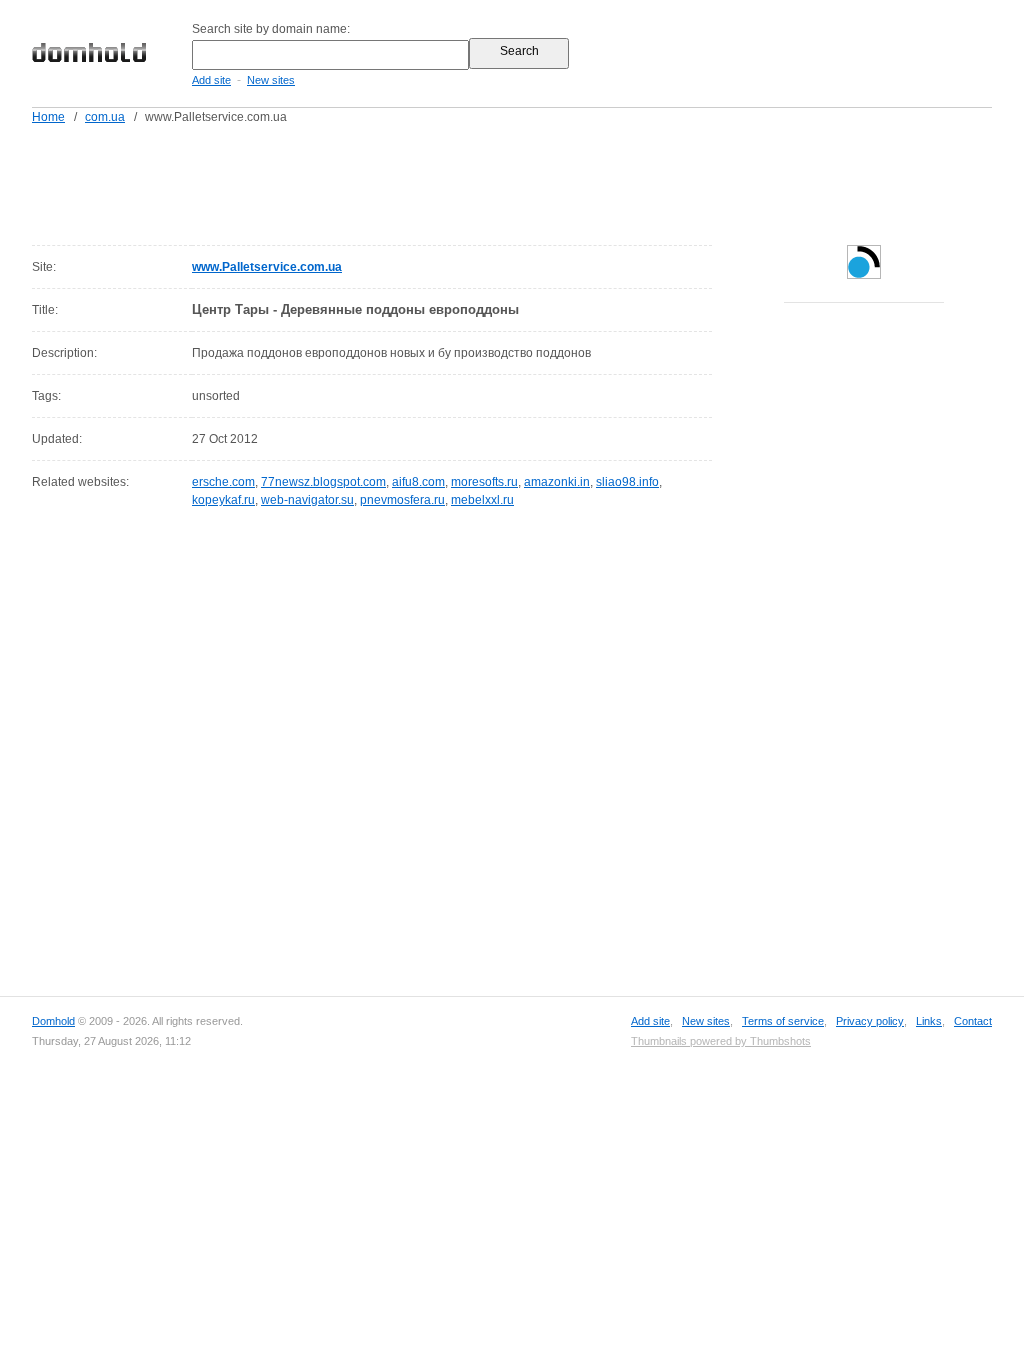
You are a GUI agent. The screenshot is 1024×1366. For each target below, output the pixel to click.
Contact (973, 1021)
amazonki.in (557, 482)
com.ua (105, 117)
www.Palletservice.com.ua (267, 267)
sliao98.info (627, 482)
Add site (211, 80)
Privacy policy (870, 1021)
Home (48, 117)
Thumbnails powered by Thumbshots (721, 1041)
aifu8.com (418, 482)
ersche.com (223, 482)
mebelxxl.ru (482, 500)
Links (929, 1021)
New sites (271, 80)
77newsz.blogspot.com (323, 482)
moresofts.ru (484, 482)
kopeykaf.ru (223, 500)
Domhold (53, 1021)
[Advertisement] (550, 181)
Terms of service (783, 1021)
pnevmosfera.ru (402, 500)
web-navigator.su (307, 500)
